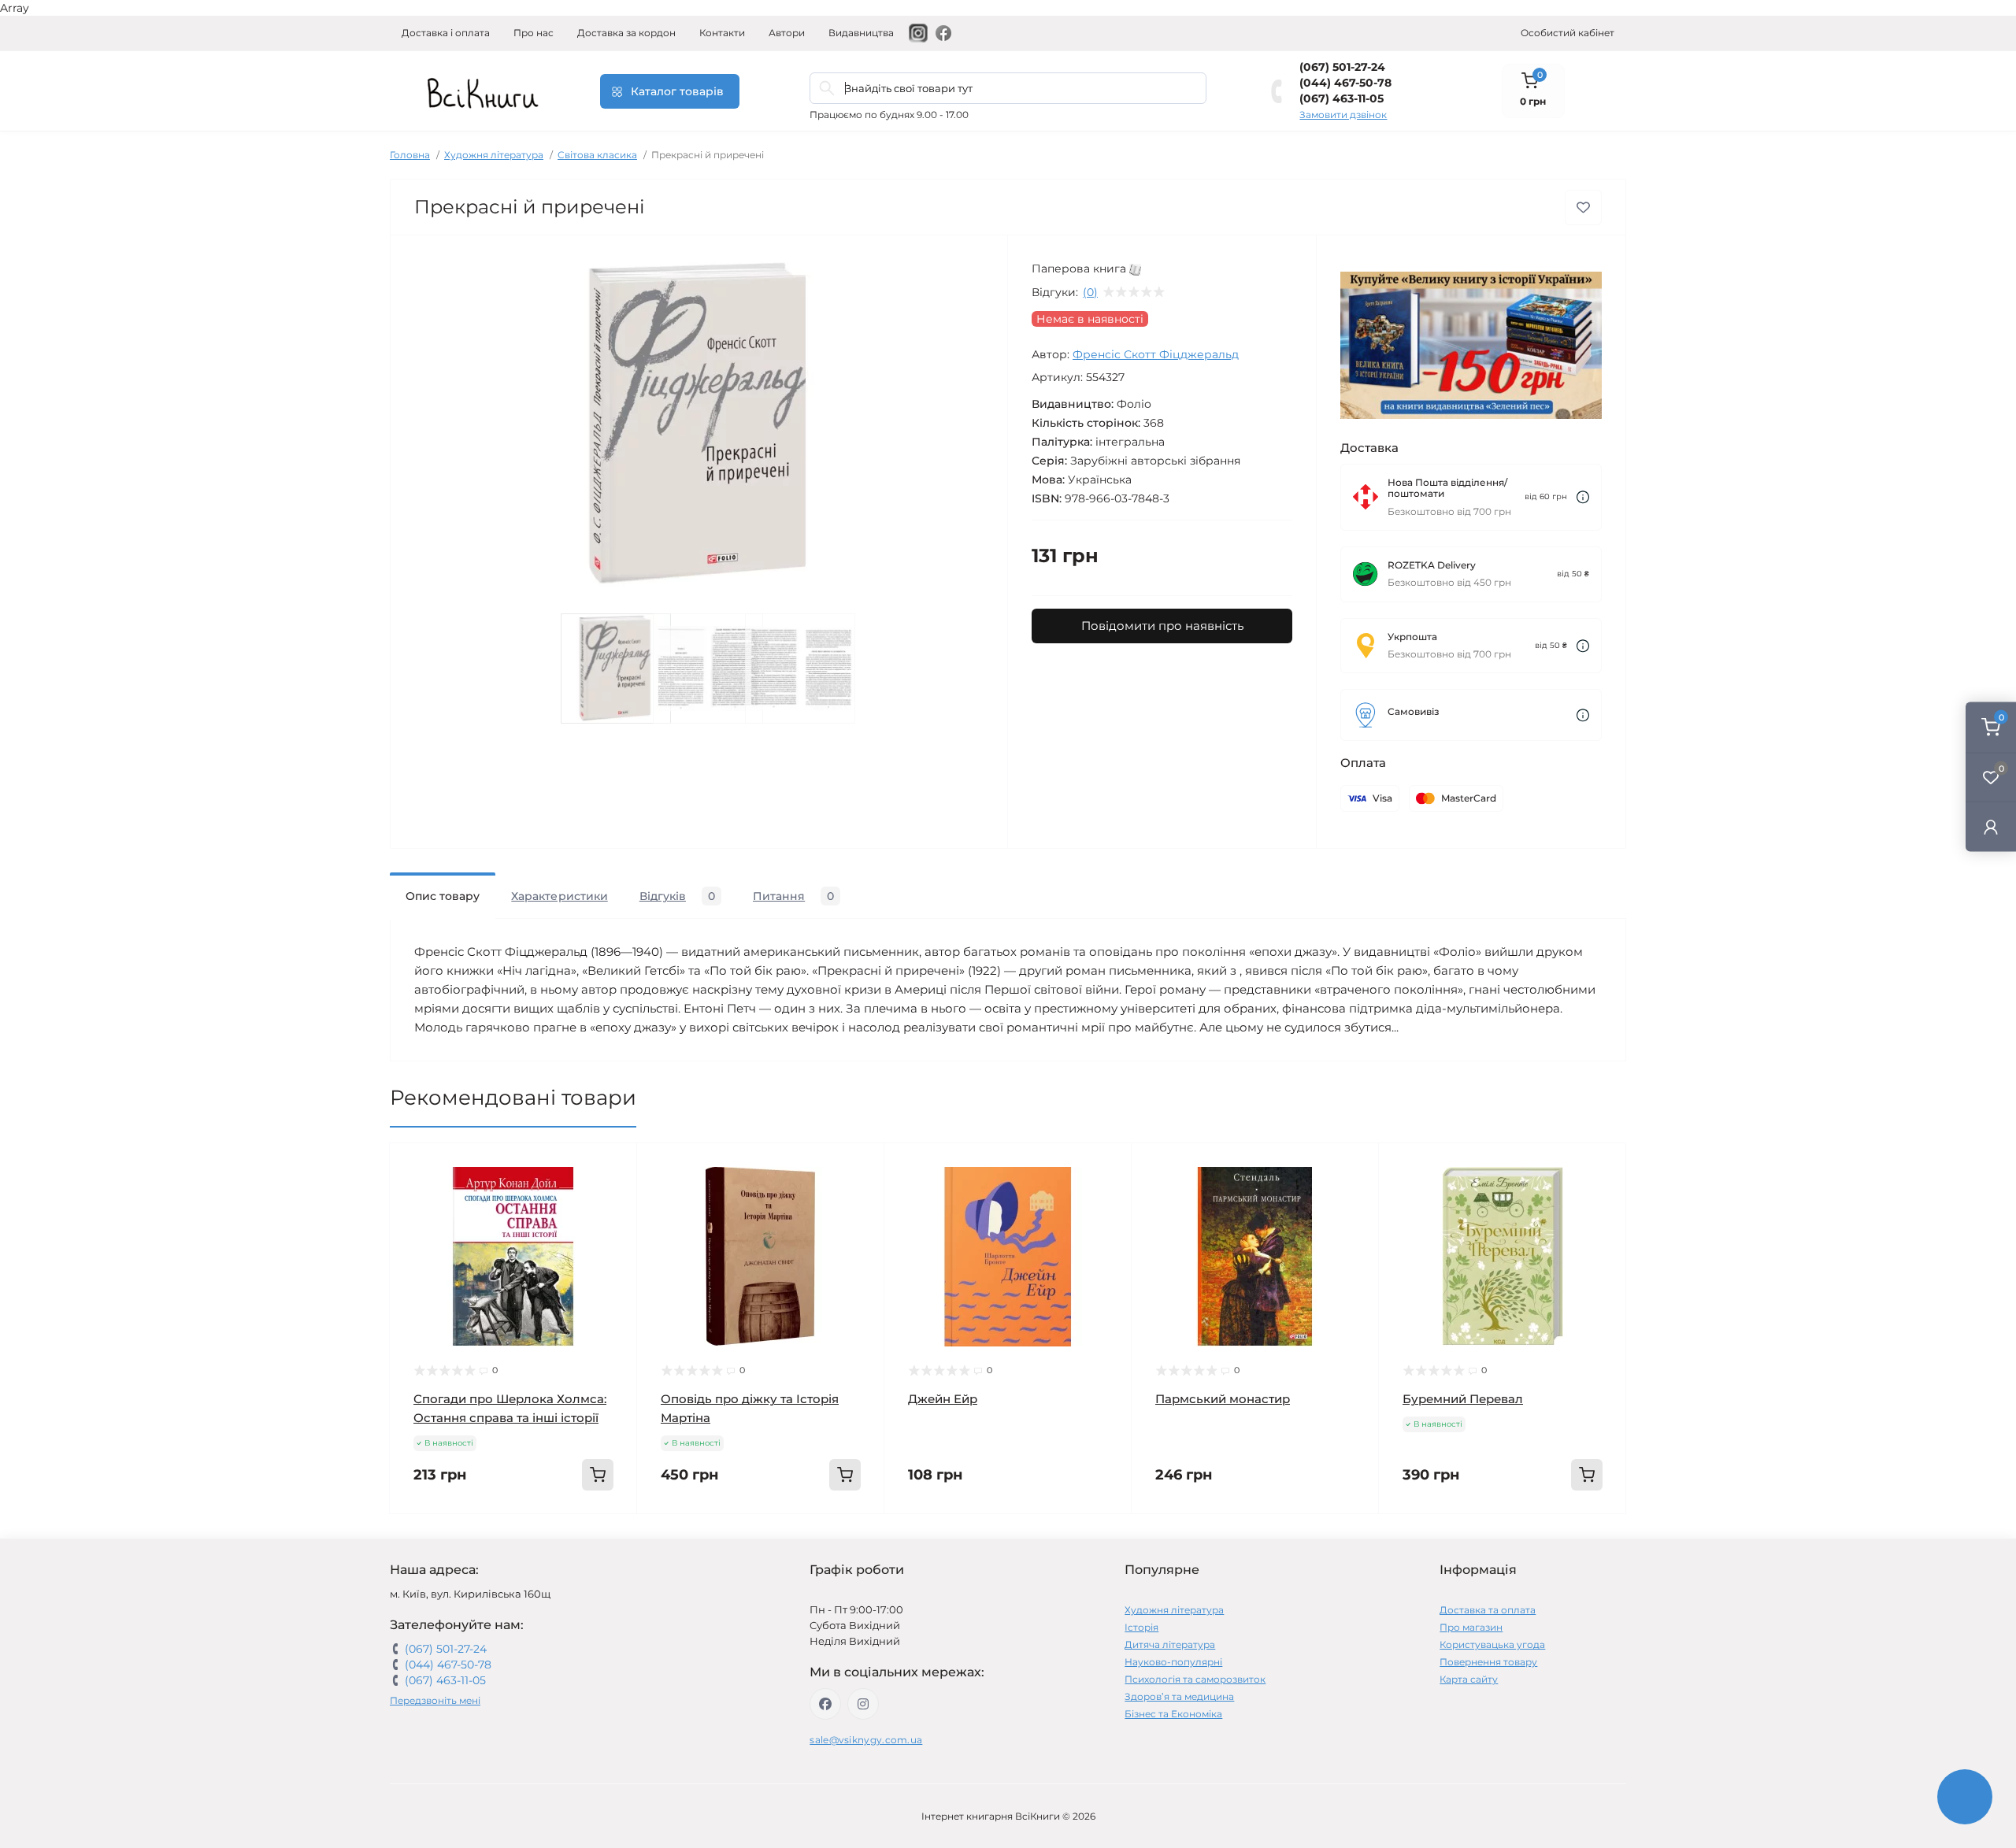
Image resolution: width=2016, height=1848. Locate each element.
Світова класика (597, 155)
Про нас (534, 33)
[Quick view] (613, 1167)
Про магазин (1471, 1627)
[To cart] (598, 1475)
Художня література (494, 155)
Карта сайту (1469, 1679)
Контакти (722, 33)
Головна (410, 155)
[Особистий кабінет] (1991, 826)
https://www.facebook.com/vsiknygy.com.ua (825, 1704)
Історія (1141, 1627)
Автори (787, 33)
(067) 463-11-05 (1342, 98)
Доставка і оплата (446, 33)
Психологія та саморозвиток (1195, 1679)
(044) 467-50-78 (1345, 83)
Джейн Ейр (943, 1399)
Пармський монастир (1223, 1399)
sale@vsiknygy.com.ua (866, 1740)
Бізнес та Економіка (1173, 1714)
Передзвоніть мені (435, 1700)
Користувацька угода (1492, 1644)
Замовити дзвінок (1343, 115)
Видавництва (861, 33)
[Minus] (440, 1537)
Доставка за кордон (626, 33)
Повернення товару (1488, 1662)
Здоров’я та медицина (1179, 1696)
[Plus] (587, 1537)
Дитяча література (1170, 1644)
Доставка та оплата (1488, 1610)
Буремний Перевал (1463, 1399)
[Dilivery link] (1583, 497)
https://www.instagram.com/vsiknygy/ (863, 1704)
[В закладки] (1583, 207)
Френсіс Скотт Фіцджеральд (1156, 354)
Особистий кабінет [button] (1568, 33)
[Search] (827, 88)
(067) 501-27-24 (1342, 67)
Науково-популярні (1173, 1662)
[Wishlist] (613, 1197)
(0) (1090, 292)
